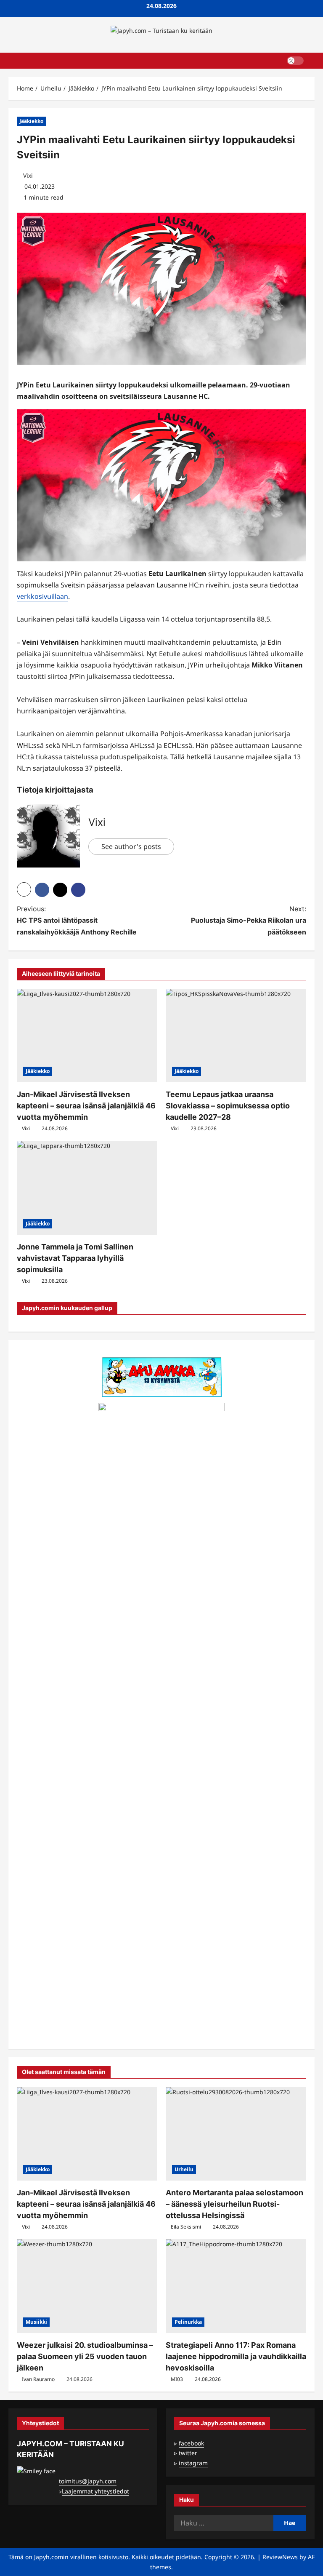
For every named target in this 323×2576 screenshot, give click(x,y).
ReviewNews (280, 2557)
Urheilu (184, 2169)
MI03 (177, 2379)
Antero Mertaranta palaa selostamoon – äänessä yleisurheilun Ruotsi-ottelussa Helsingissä (234, 2204)
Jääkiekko (31, 121)
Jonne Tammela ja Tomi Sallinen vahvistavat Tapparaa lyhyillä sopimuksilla (75, 1258)
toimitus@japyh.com (88, 2481)
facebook (191, 2443)
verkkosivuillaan (42, 596)
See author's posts (131, 846)
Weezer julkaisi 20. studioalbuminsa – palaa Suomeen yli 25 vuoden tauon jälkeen (85, 2356)
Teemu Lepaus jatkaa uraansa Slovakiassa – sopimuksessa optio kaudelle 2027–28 (228, 1106)
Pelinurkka (188, 2322)
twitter (188, 2453)
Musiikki (36, 2322)
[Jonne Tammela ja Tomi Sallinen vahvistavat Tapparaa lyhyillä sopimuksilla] (87, 1188)
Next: (249, 920)
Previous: (77, 920)
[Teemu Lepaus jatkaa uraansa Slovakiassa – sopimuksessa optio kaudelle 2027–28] (236, 1036)
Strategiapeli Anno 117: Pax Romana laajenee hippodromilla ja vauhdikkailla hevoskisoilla (236, 2356)
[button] (312, 61)
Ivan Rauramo (38, 2379)
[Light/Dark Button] (295, 61)
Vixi (28, 175)
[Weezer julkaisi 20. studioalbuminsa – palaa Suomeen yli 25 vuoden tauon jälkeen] (87, 2286)
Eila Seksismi (186, 2227)
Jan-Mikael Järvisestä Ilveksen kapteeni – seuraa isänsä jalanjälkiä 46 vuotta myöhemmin (86, 1106)
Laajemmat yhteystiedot (95, 2491)
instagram (193, 2463)
